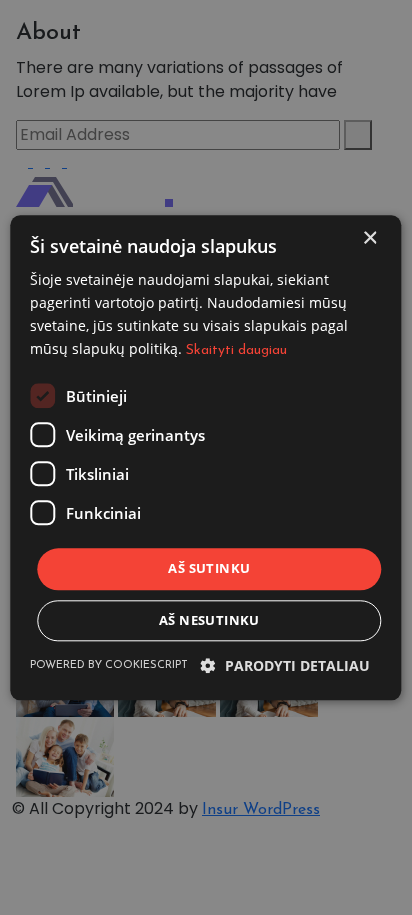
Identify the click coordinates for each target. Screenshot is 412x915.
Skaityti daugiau (236, 350)
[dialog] (206, 457)
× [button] (369, 238)
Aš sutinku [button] (209, 569)
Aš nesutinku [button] (209, 620)
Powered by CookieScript (109, 665)
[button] (285, 665)
